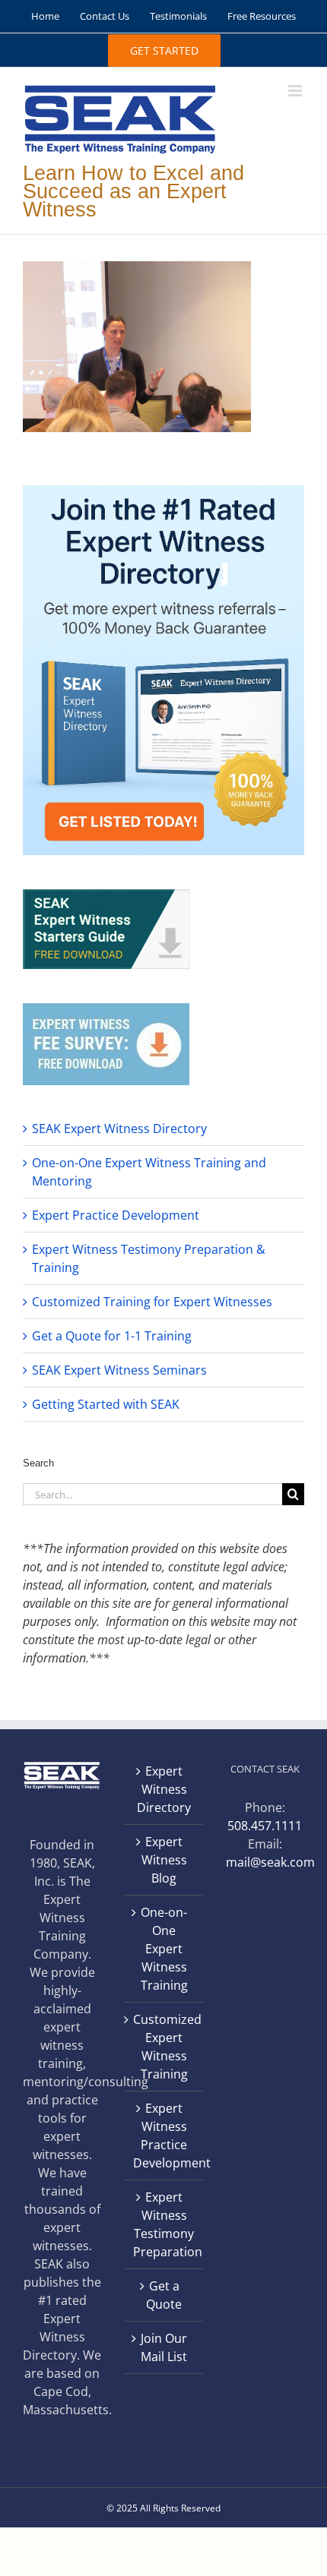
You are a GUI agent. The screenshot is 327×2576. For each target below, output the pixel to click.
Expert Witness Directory (164, 1789)
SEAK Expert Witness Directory (119, 1129)
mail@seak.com (270, 1862)
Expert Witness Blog (164, 1860)
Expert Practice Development (116, 1215)
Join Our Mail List (164, 2347)
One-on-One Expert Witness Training (164, 1949)
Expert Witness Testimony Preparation (164, 2224)
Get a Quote (164, 2295)
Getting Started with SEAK (106, 1404)
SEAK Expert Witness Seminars (119, 1370)
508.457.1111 (265, 1826)
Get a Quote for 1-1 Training (112, 1336)
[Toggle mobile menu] (296, 91)
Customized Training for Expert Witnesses (152, 1302)
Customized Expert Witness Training (164, 2047)
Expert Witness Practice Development (164, 2136)
